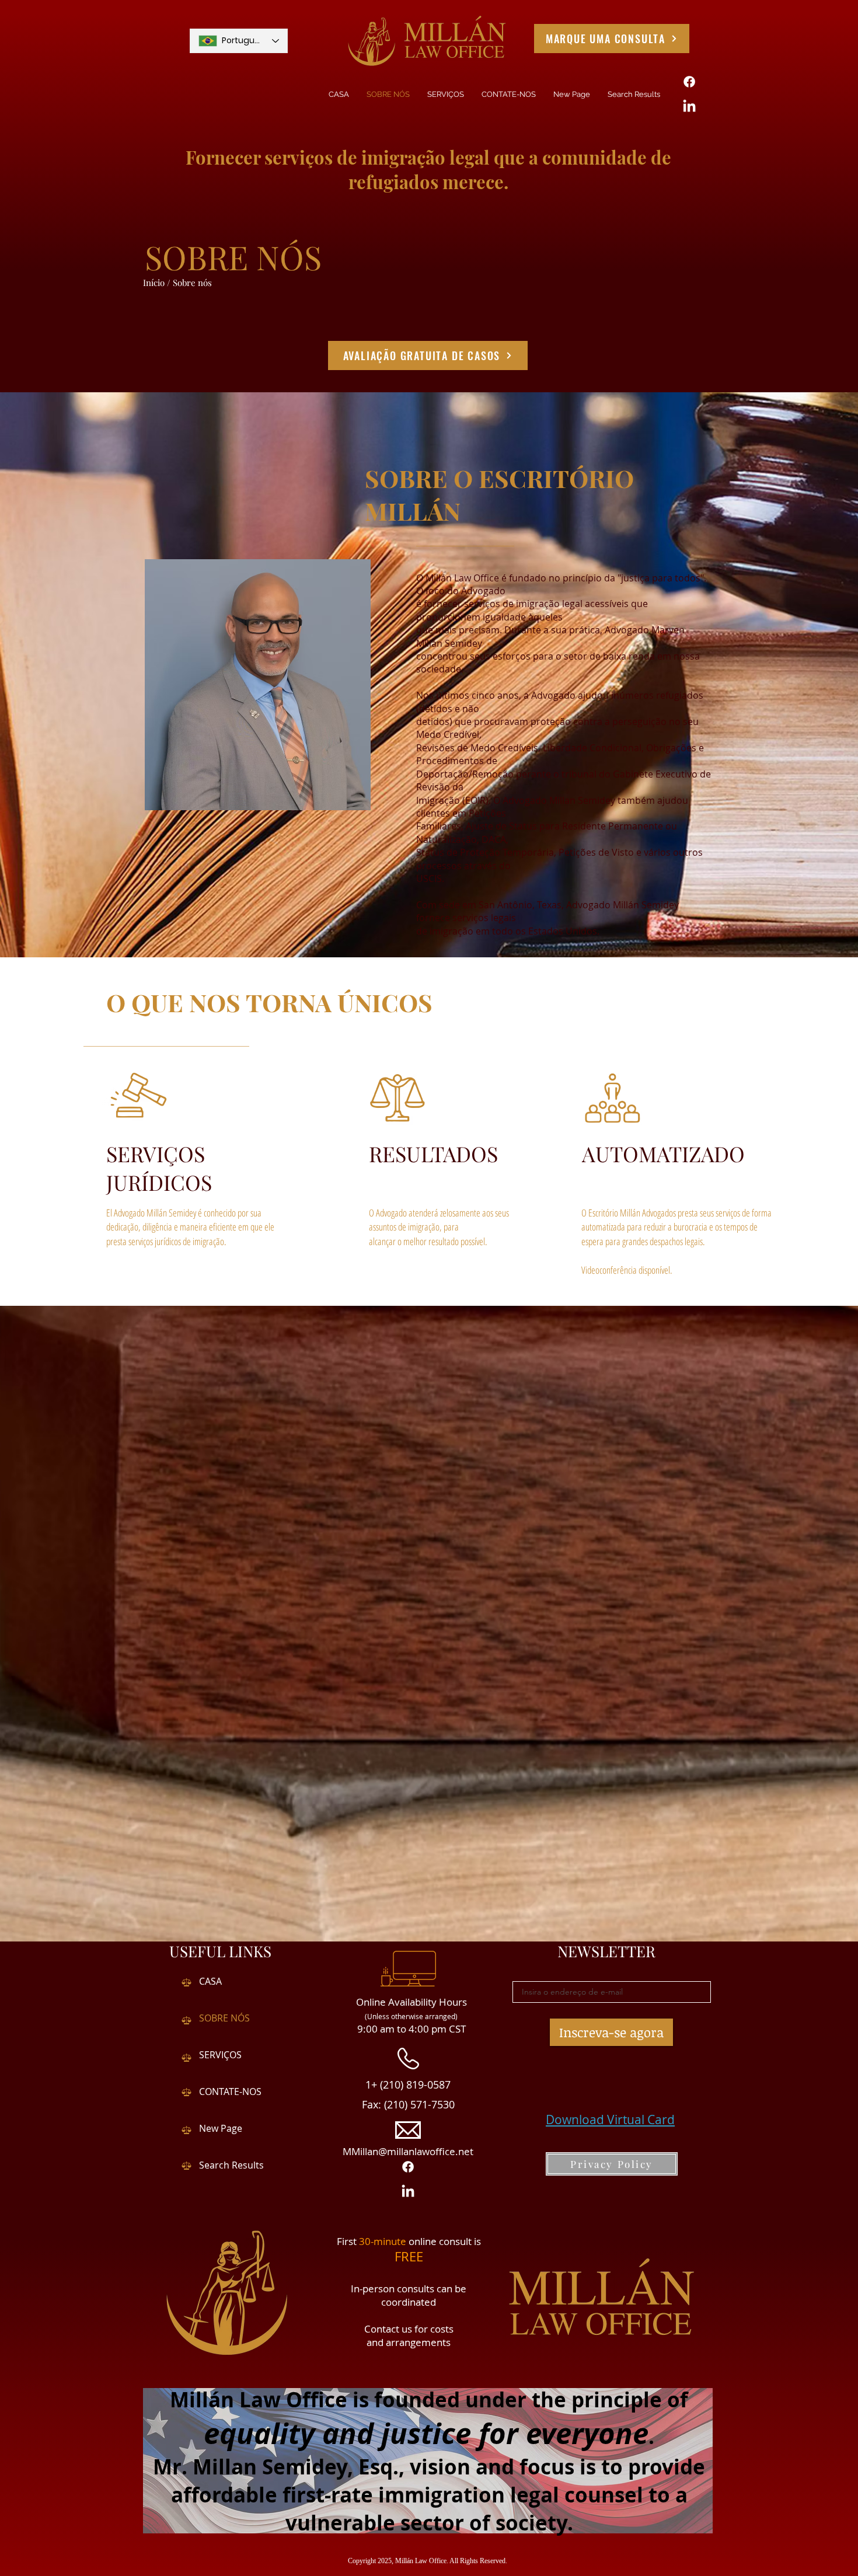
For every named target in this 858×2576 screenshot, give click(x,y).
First (348, 2241)
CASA (210, 1981)
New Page (221, 2128)
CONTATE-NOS (230, 2092)
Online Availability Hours (411, 2002)
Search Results (231, 2165)
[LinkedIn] (689, 107)
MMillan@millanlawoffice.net (408, 2151)
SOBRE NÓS (224, 2018)
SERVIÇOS (220, 2055)
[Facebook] (689, 82)
